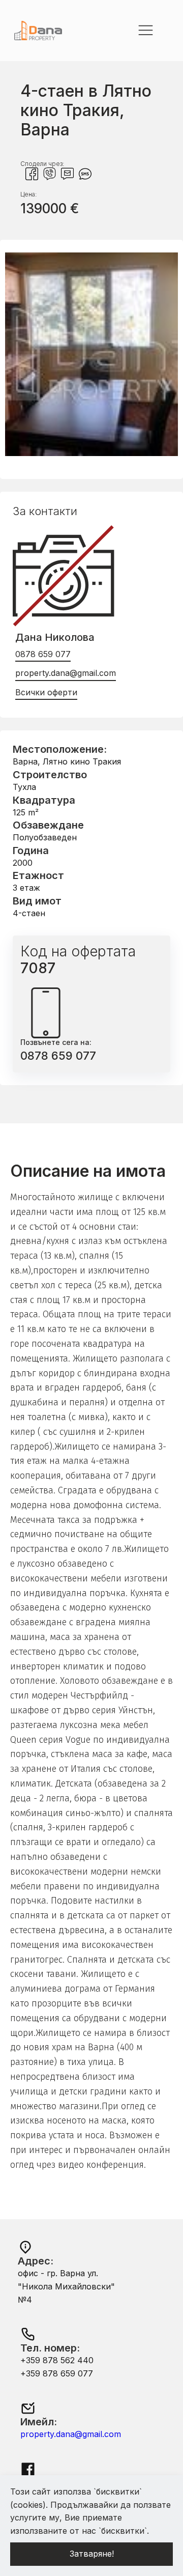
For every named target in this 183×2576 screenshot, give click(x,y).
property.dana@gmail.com (66, 673)
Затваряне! (92, 2554)
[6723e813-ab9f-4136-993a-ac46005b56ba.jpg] (91, 453)
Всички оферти (46, 692)
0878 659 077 (43, 654)
